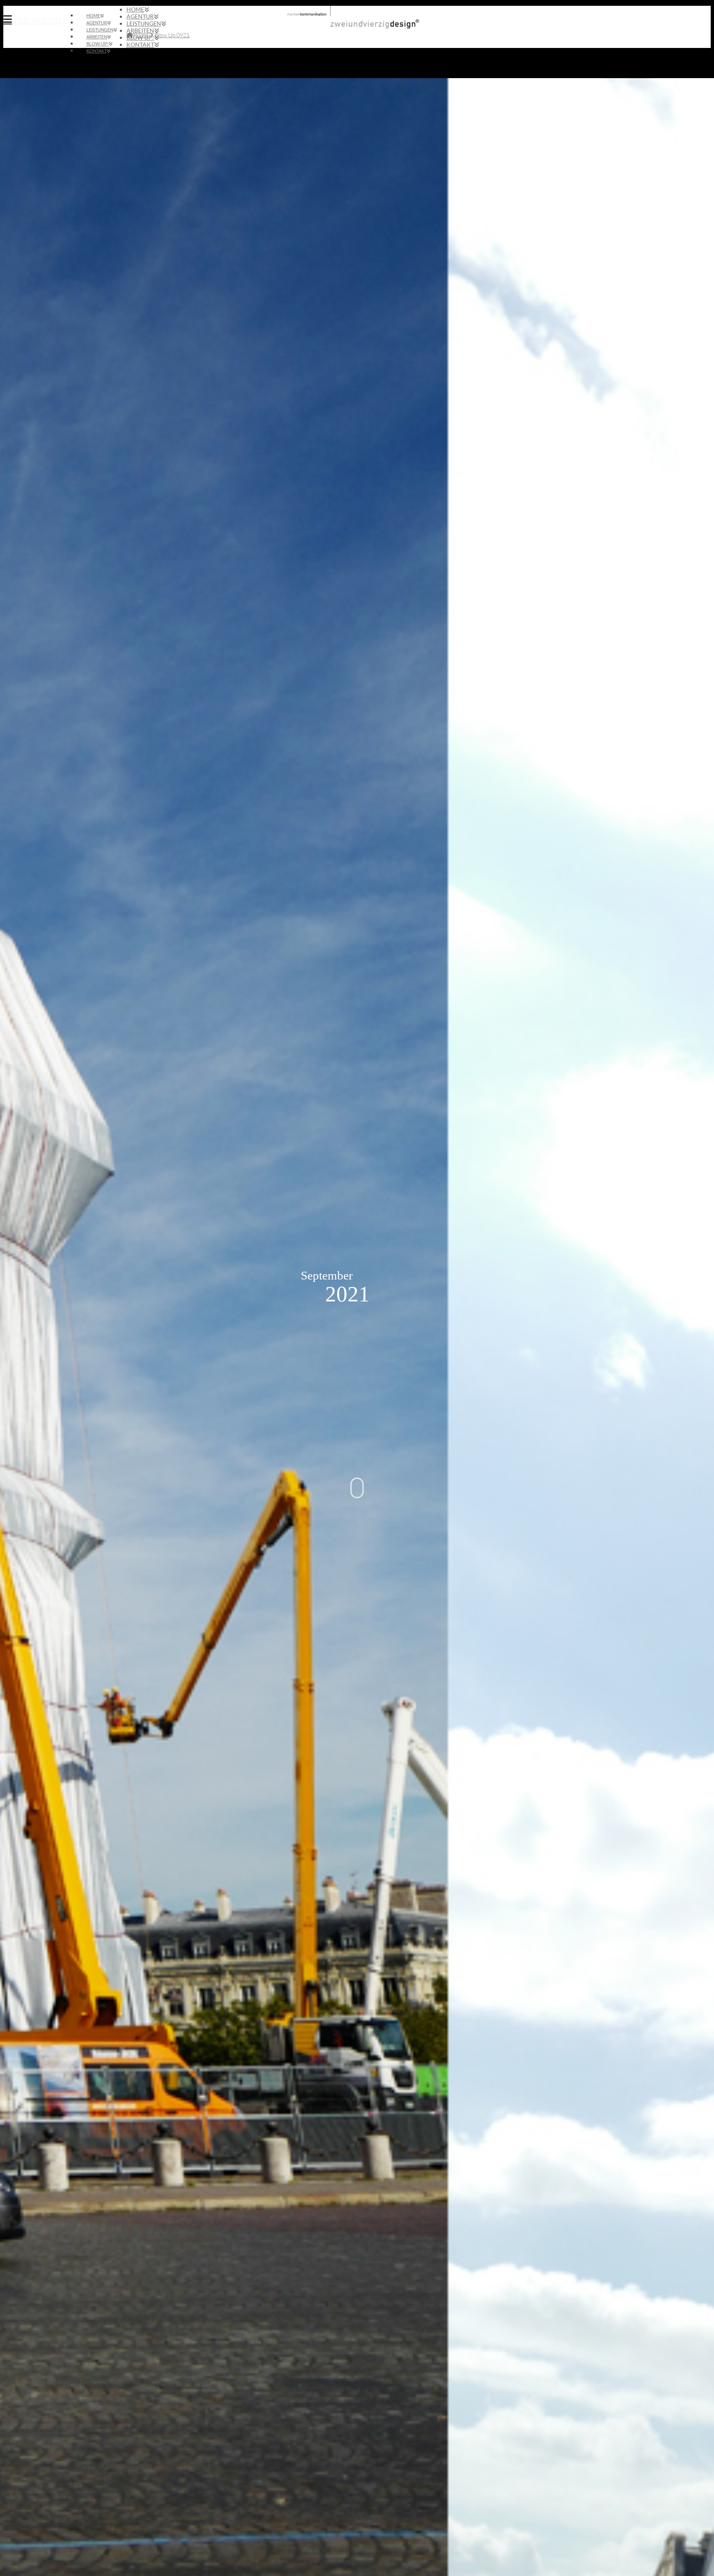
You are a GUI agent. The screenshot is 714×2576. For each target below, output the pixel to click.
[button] (32, 19)
